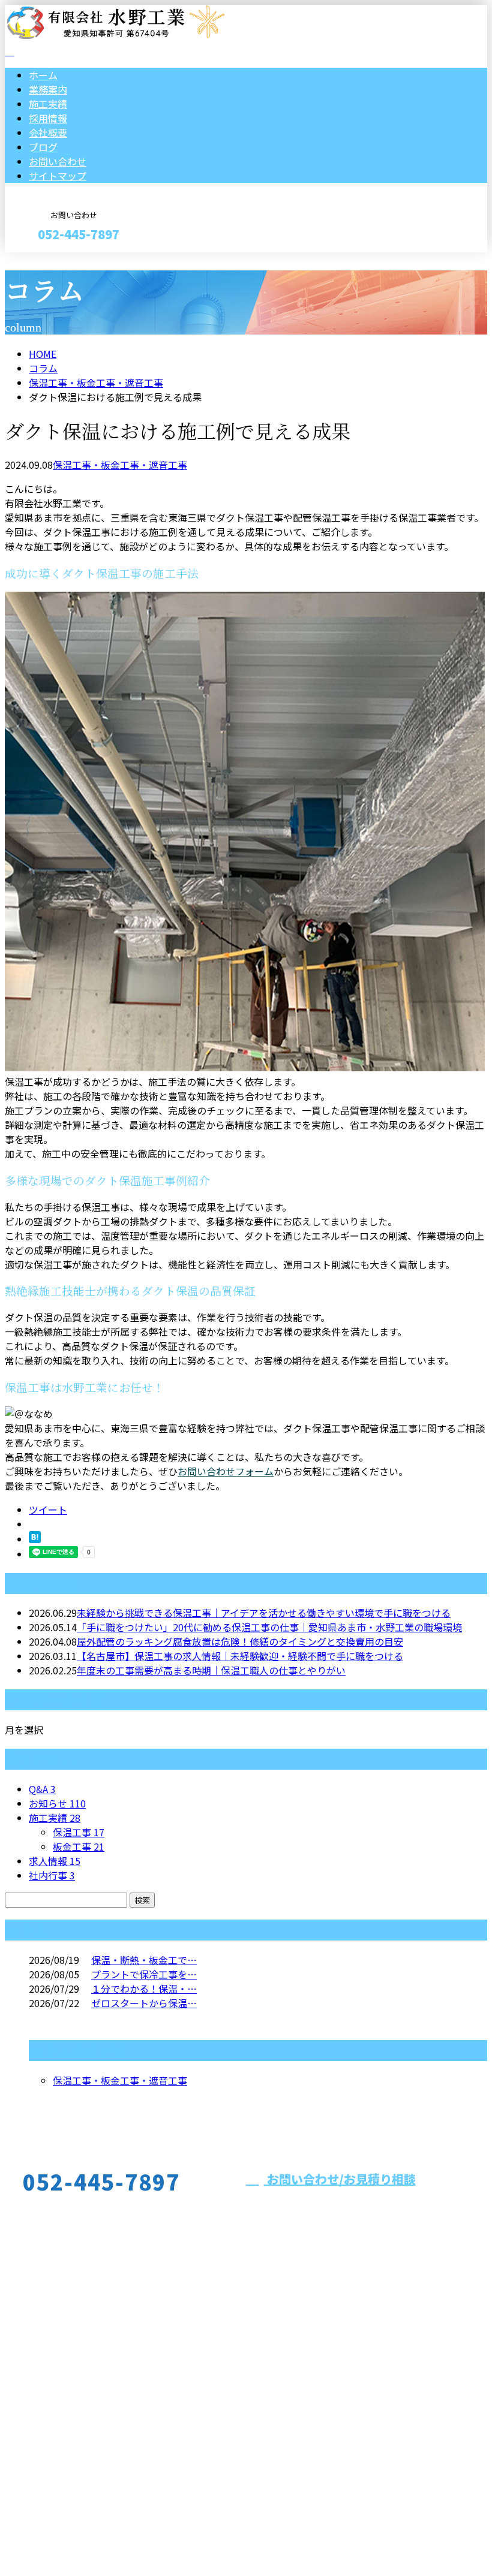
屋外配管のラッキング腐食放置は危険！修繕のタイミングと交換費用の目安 (240, 1641)
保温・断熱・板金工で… (144, 1960)
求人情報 (55, 1861)
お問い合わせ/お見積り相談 (340, 2179)
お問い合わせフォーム (226, 1471)
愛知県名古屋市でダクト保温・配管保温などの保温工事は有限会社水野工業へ (173, 2535)
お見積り (47, 260)
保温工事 (79, 1832)
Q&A (42, 1789)
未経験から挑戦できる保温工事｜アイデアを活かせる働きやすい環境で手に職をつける (264, 1613)
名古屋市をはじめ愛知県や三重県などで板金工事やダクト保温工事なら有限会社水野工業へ (226, 2400)
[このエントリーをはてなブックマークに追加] (35, 1539)
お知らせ (57, 1803)
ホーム (43, 75)
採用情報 (48, 118)
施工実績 (48, 104)
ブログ (43, 147)
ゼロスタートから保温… (144, 2003)
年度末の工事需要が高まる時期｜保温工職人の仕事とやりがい (211, 1670)
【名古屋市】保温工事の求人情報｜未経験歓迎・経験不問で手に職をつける (240, 1656)
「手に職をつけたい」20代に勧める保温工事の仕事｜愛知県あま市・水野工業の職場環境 (269, 1627)
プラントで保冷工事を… (144, 1974)
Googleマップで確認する (63, 2464)
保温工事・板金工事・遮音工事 (96, 382)
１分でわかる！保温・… (144, 1989)
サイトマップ (58, 176)
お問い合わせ (58, 161)
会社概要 (48, 132)
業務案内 (48, 89)
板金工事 (79, 1846)
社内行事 (52, 1875)
